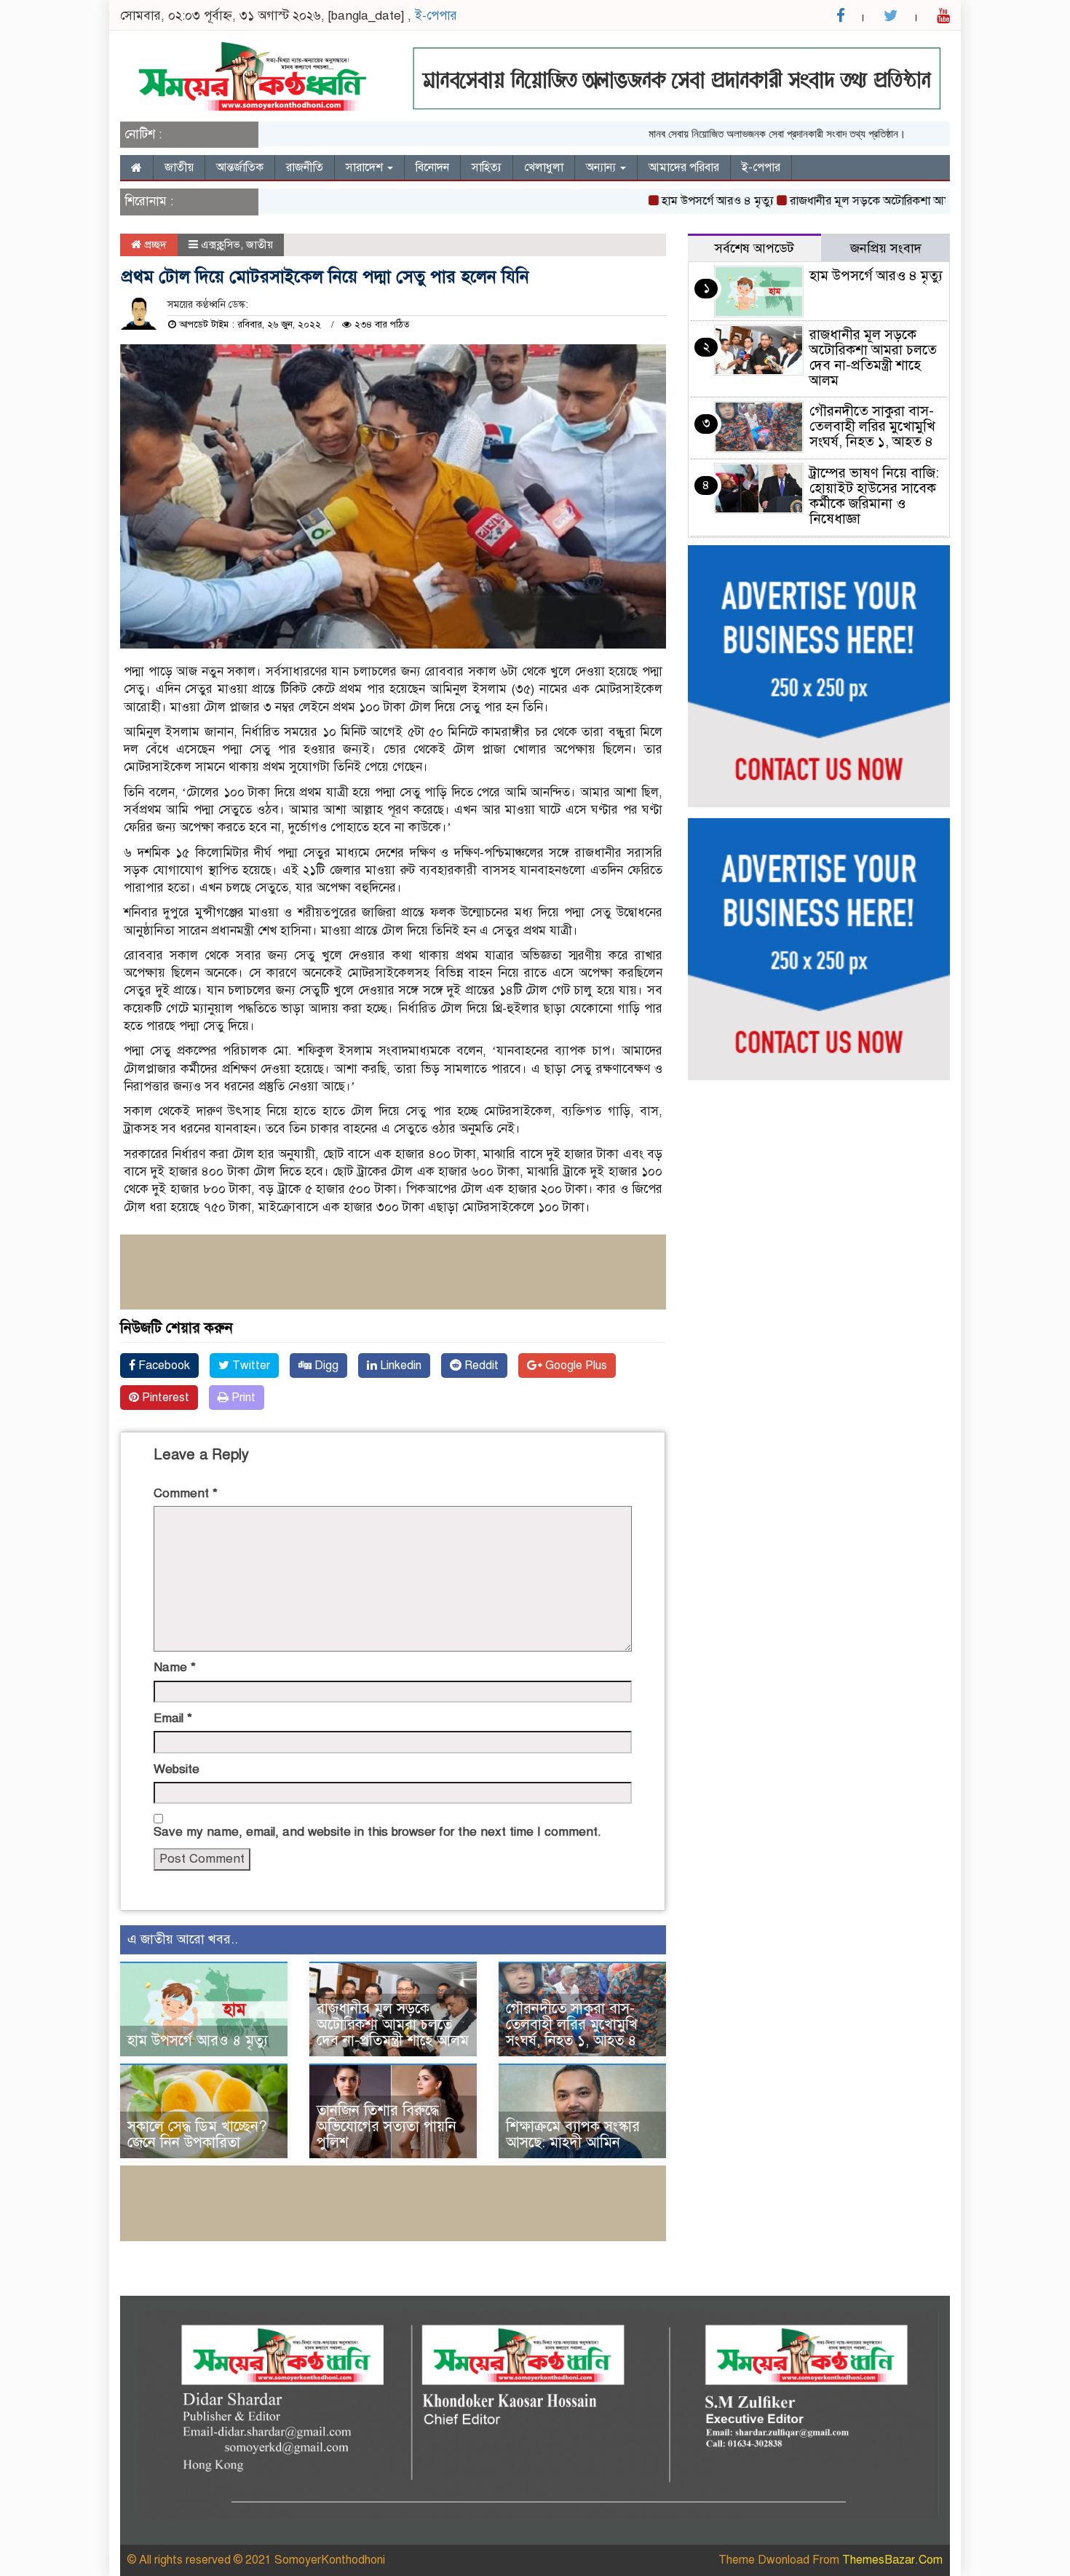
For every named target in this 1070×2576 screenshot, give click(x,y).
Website (177, 1769)
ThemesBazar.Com (892, 2560)
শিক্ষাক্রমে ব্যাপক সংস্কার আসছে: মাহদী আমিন (573, 2135)
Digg (325, 1366)
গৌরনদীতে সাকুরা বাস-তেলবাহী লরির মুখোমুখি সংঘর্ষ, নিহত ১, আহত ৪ (572, 2025)
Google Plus (575, 1366)
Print (242, 1398)
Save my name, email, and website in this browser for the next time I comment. (377, 1832)
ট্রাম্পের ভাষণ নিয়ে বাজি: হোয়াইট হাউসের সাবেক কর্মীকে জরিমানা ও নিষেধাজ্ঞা (874, 496)
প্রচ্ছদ (154, 245)
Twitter (250, 1366)
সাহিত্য (487, 167)
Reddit (480, 1366)
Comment (186, 1493)
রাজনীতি (305, 167)
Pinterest (164, 1398)
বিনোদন (432, 167)
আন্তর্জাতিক (240, 167)
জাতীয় (179, 167)
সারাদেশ (366, 167)
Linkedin (399, 1366)
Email (173, 1718)
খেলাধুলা (544, 167)
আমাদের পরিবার (684, 167)
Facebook (163, 1366)
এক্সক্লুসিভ (221, 245)
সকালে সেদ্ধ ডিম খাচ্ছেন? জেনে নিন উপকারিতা (197, 2135)
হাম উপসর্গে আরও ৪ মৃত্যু (670, 201)
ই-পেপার (436, 16)
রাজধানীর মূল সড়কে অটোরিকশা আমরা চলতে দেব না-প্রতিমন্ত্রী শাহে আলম (903, 201)
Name (175, 1667)
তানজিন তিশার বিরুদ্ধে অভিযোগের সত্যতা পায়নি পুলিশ (387, 2127)
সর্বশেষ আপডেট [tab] (754, 248)
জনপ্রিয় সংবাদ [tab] (886, 248)
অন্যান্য (602, 167)
